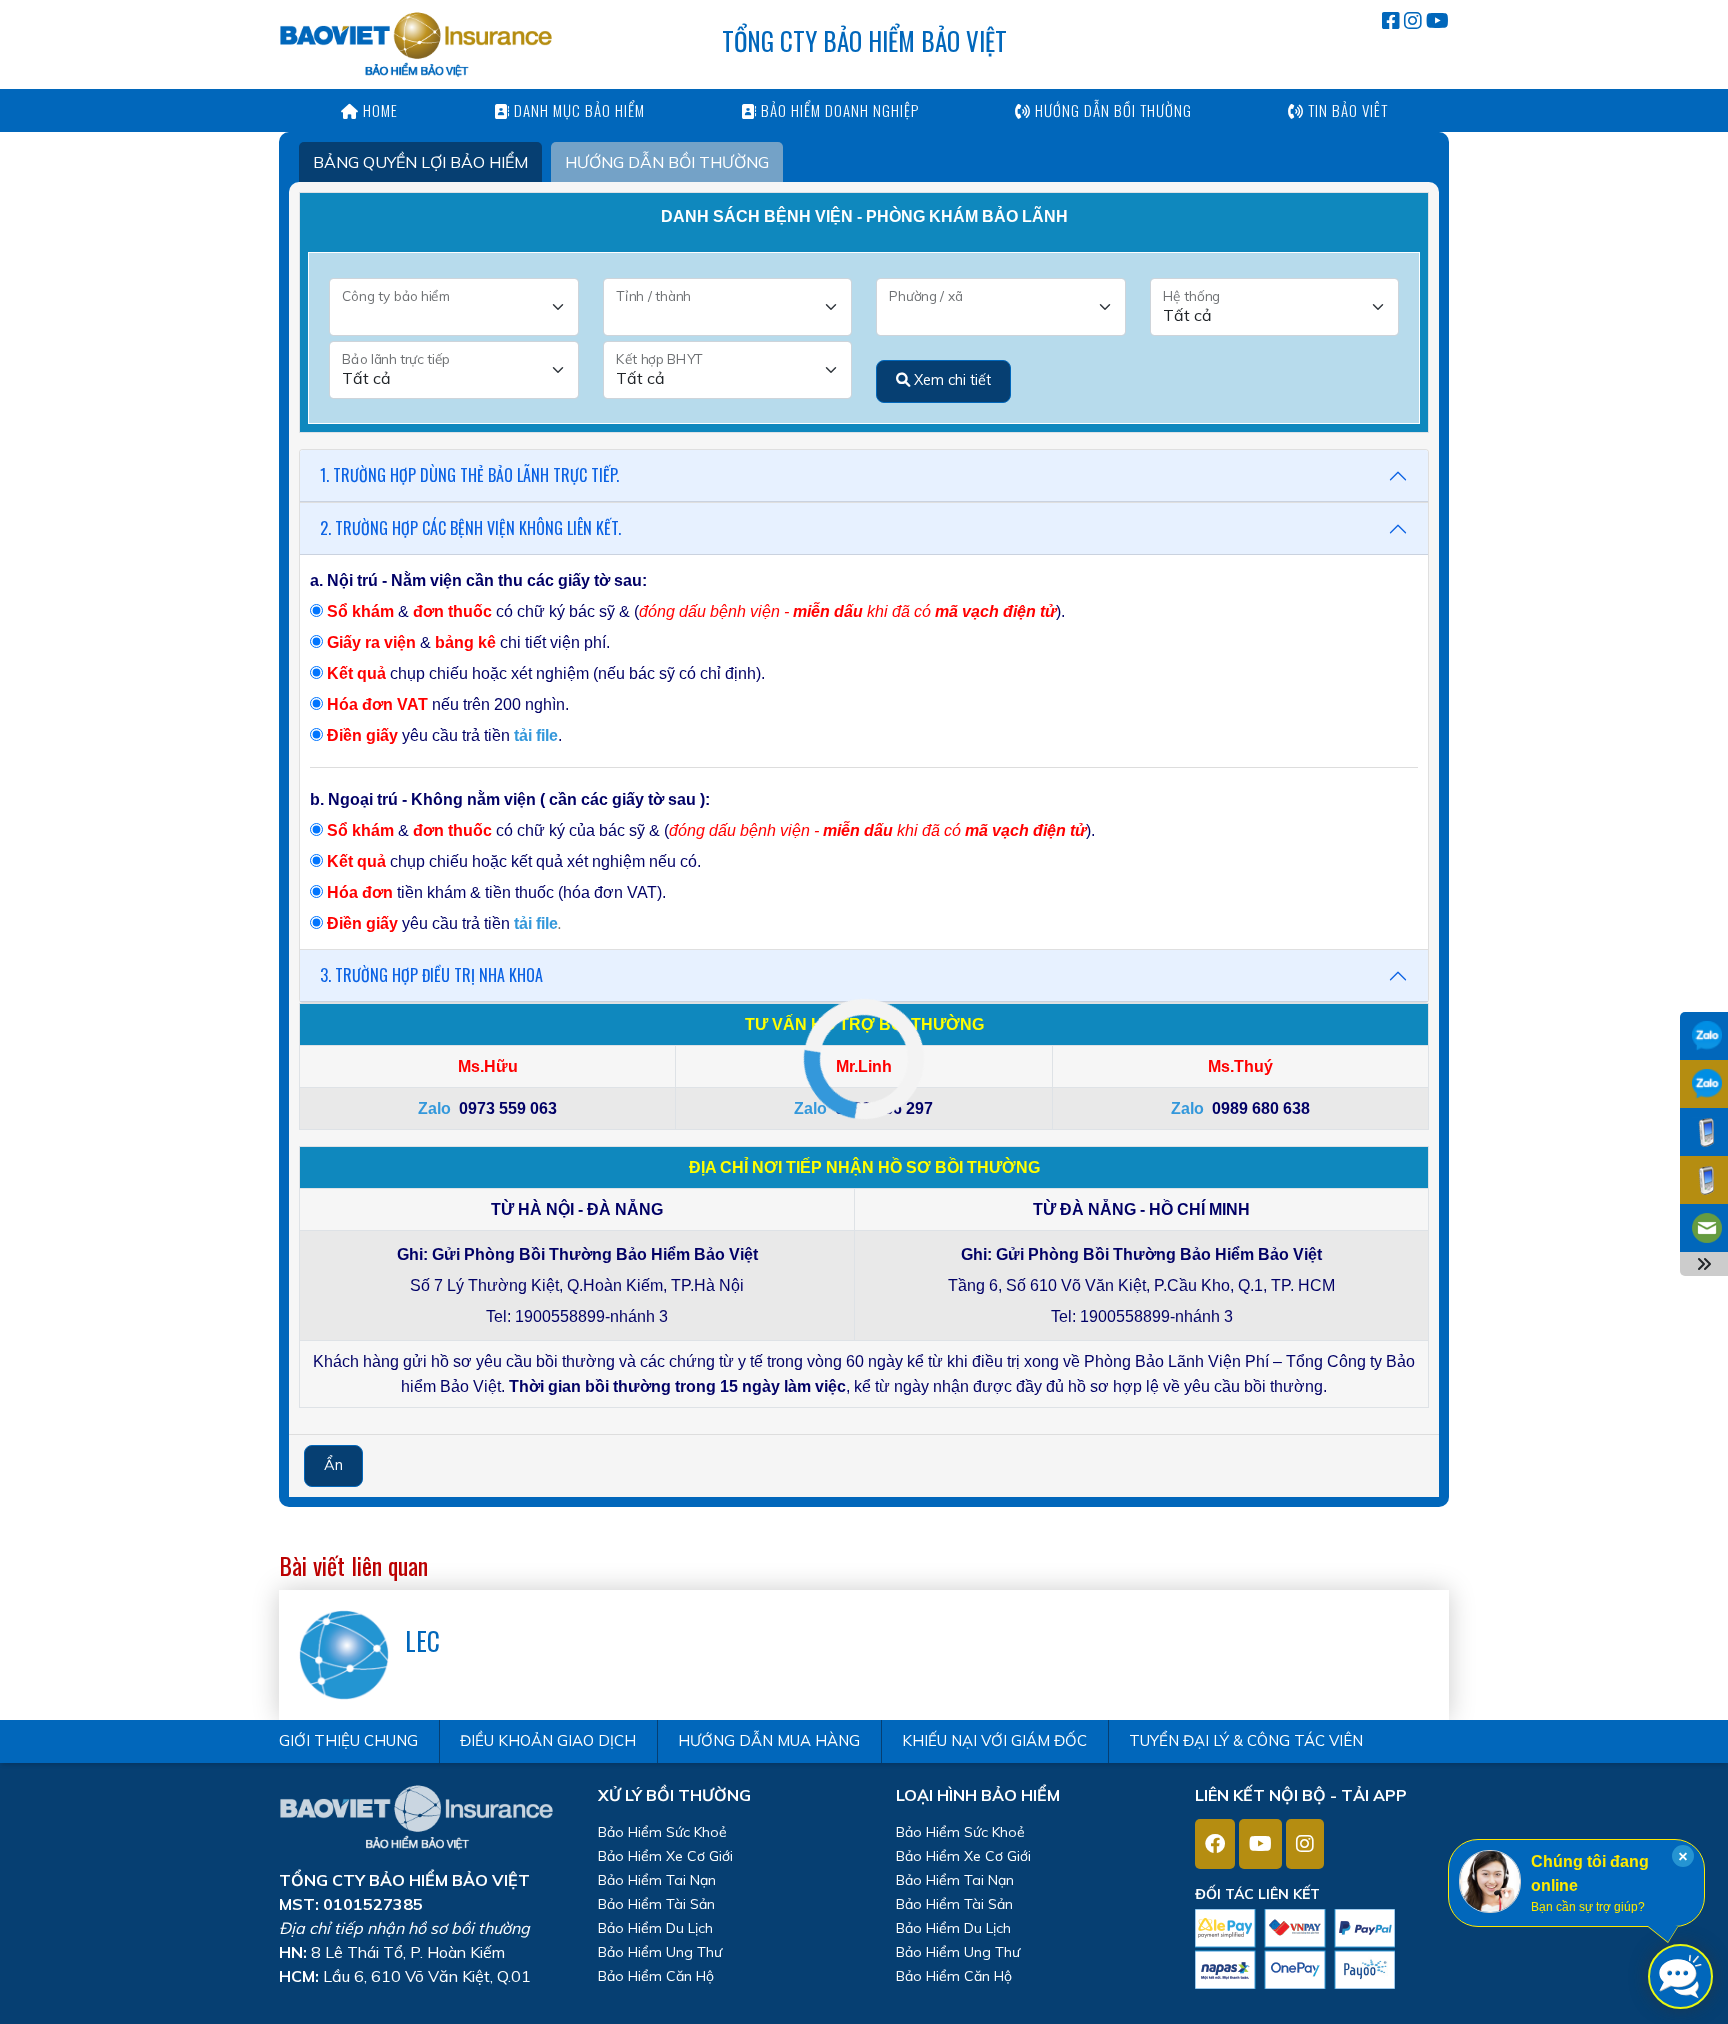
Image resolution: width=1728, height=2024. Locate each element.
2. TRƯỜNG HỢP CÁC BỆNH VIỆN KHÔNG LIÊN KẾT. (470, 528)
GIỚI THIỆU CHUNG (348, 1740)
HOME (378, 110)
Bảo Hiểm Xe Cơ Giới (665, 1856)
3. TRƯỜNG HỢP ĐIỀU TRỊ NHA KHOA (431, 975)
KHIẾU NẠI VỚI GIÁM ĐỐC (994, 1740)
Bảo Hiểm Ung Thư (660, 1952)
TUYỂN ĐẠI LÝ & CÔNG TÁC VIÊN (1246, 1740)
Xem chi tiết (950, 380)
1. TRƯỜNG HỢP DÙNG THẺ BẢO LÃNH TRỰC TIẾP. (469, 475)
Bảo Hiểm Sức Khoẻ (662, 1832)
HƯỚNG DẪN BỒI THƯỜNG (1111, 110)
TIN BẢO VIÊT (1346, 110)
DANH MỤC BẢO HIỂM (577, 110)
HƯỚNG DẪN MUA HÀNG (769, 1740)
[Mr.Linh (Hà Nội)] (1704, 1037)
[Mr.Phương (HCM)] (1704, 1085)
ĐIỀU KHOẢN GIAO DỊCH (548, 1740)
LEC (422, 1640)
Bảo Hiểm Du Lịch (655, 1928)
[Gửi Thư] (1704, 1229)
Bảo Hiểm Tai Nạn (657, 1880)
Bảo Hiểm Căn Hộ (656, 1976)
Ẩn (333, 1465)
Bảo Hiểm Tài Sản (656, 1904)
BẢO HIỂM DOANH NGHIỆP (838, 110)
